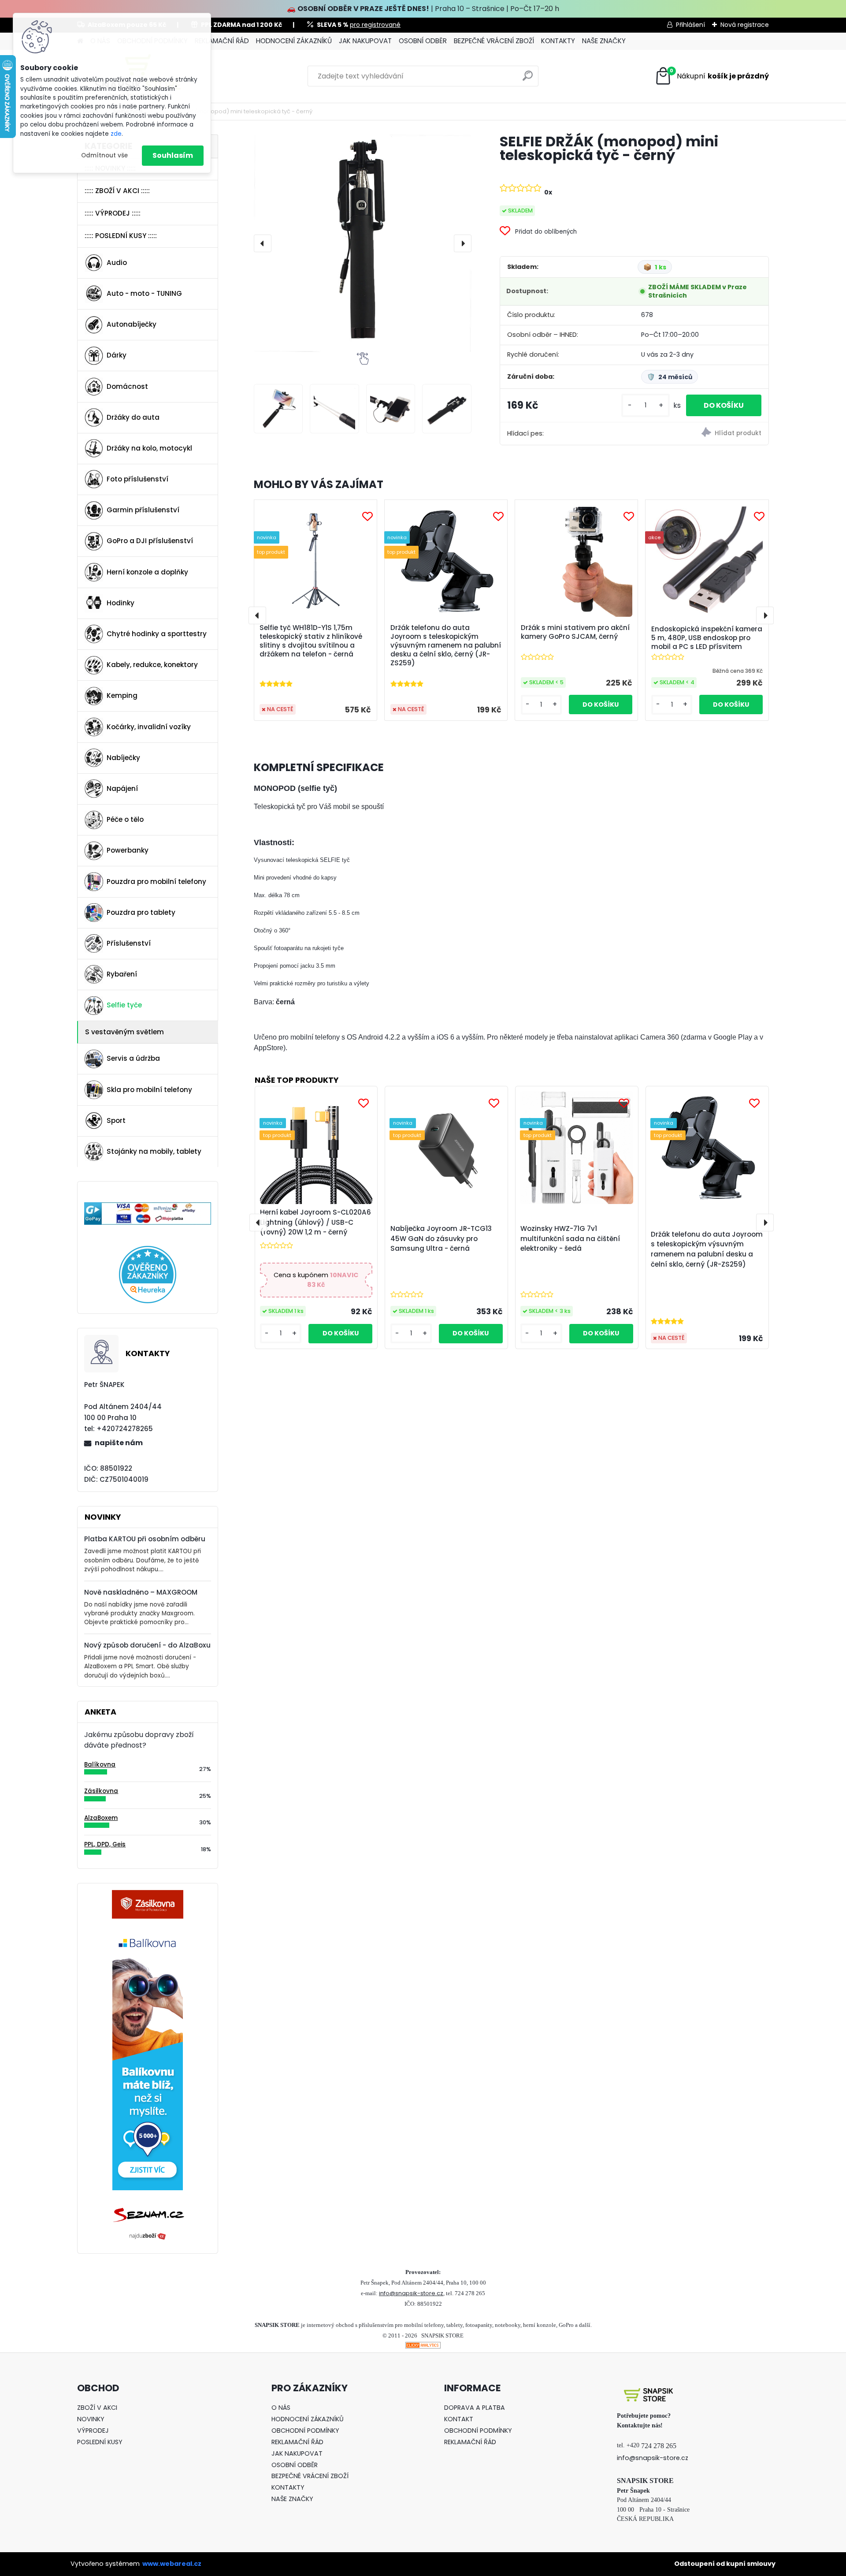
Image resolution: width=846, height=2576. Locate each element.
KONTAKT (459, 2419)
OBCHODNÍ (288, 2431)
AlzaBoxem (101, 1818)
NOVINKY (91, 2419)
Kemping (122, 695)
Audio (117, 263)
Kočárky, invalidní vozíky (149, 727)
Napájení (122, 788)
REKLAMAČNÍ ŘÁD (222, 41)
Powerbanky (128, 850)
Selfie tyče (124, 1005)
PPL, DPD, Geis (105, 1844)
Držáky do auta (133, 417)
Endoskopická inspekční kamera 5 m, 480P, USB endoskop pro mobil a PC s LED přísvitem (707, 638)
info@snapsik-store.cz (411, 2293)
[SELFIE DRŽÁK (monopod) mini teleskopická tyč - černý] (363, 243)
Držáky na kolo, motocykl (149, 448)
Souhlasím (173, 155)
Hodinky (121, 603)
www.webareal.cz (172, 2564)
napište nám (119, 1443)
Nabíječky (123, 758)
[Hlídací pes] (701, 434)
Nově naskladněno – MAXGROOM (141, 1592)
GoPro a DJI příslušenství (150, 541)
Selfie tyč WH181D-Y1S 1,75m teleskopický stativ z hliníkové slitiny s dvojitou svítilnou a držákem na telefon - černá (311, 641)
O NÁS (281, 2408)
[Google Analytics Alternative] (423, 2347)
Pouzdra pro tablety (141, 912)
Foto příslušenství (137, 479)
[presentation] (263, 243)
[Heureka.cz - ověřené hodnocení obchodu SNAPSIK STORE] (148, 1251)
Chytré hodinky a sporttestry (157, 634)
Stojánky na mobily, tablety (154, 1151)
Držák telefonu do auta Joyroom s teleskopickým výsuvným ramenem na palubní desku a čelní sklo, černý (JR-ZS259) (446, 645)
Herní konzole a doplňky (147, 572)
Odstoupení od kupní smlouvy (725, 2564)
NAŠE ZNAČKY (604, 41)
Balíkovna (100, 1765)
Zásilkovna (101, 1791)
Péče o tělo (125, 819)
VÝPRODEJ (93, 2431)
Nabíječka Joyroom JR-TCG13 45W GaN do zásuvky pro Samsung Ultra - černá (441, 1239)
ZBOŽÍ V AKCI (97, 2408)
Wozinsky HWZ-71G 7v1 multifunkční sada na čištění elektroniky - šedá (570, 1239)
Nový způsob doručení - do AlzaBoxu (147, 1645)
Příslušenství (129, 943)
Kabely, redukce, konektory (152, 665)
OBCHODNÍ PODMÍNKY (478, 2431)
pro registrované (375, 25)
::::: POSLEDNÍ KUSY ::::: (121, 236)
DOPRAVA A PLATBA (475, 2408)
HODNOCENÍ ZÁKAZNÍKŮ (294, 41)
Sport (116, 1120)
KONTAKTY (558, 41)
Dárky (117, 355)
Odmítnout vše (104, 155)
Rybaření (122, 974)
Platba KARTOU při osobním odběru (145, 1539)
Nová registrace (745, 25)
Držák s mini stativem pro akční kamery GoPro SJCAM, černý (575, 632)
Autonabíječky (132, 324)
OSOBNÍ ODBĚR (423, 41)
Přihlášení (690, 25)
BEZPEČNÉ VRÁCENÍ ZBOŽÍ (494, 41)
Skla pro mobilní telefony (149, 1090)
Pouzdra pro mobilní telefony (156, 882)
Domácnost (127, 386)
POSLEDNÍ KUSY (100, 2442)
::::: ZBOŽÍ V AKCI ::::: (117, 191)
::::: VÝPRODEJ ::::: (113, 213)
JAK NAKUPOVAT (365, 41)
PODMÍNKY (322, 2431)
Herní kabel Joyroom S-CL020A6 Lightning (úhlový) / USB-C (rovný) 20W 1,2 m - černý (315, 1222)
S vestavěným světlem (124, 1032)
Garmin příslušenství (143, 510)
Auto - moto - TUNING (144, 293)
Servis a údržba (133, 1058)
